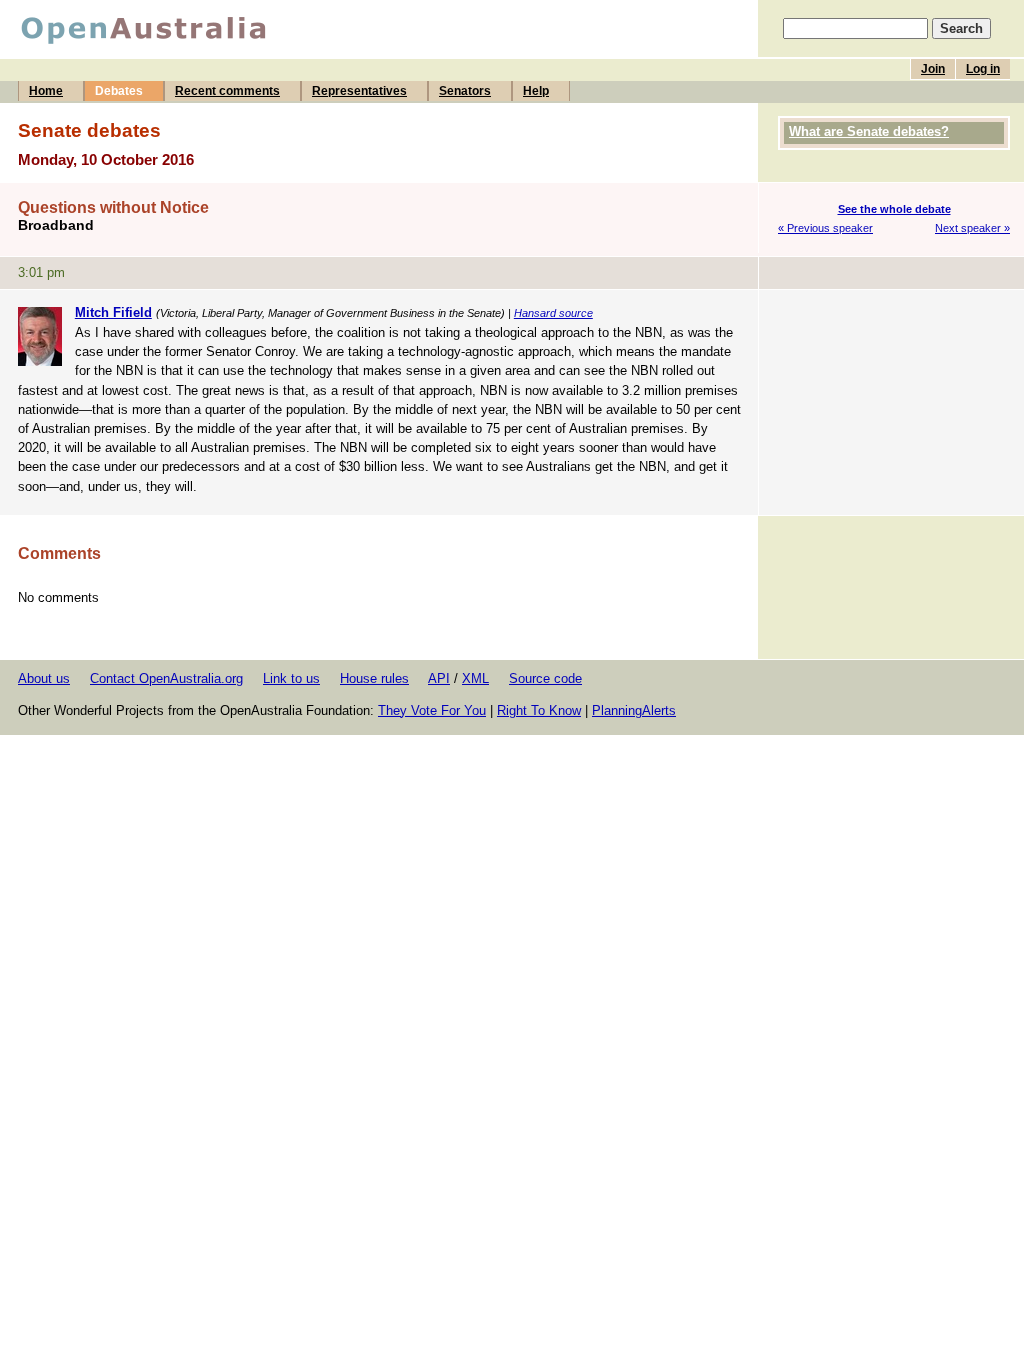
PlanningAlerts (634, 710)
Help (536, 91)
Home (46, 91)
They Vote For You (432, 710)
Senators (465, 91)
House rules (374, 678)
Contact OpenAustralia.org (166, 678)
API (439, 678)
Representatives (359, 91)
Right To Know (539, 710)
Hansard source (553, 313)
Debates (119, 91)
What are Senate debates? (869, 131)
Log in (983, 69)
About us (44, 678)
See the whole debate (894, 209)
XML (475, 678)
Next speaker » (972, 228)
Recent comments (227, 91)
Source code (545, 678)
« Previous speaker (825, 228)
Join (933, 69)
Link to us (291, 678)
